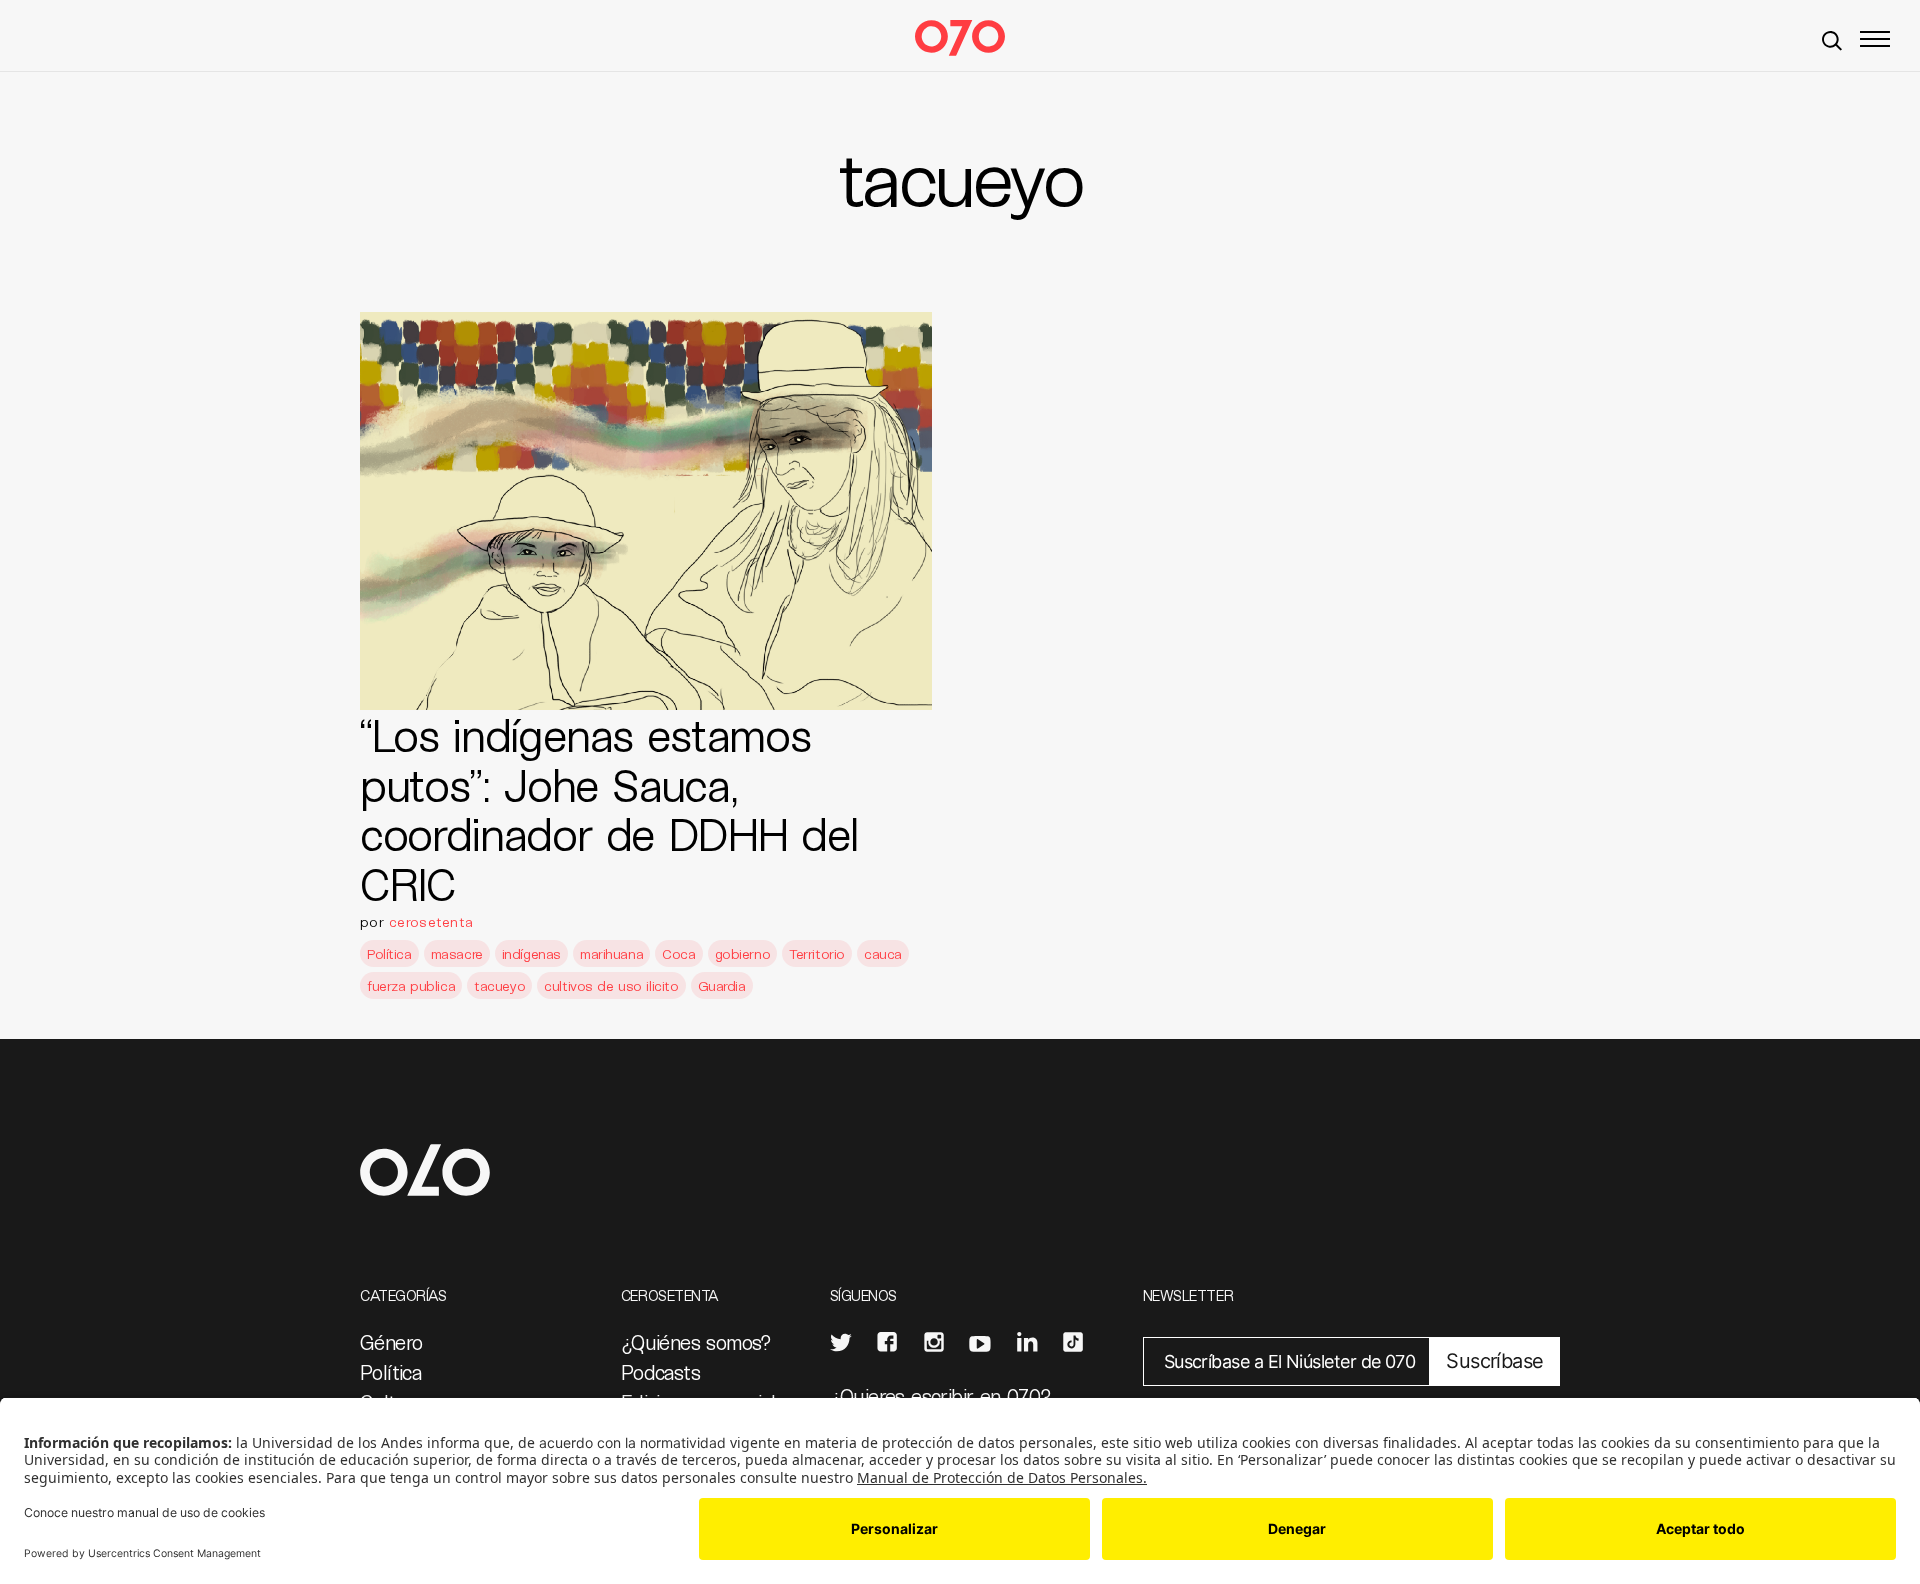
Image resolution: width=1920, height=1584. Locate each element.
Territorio (817, 953)
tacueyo (499, 985)
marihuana (611, 953)
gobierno (743, 953)
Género (391, 1342)
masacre (457, 953)
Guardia (722, 985)
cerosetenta (431, 921)
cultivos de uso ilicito (611, 985)
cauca (883, 953)
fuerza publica (411, 985)
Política (389, 953)
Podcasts (660, 1372)
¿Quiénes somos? (696, 1342)
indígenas (531, 953)
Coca (678, 953)
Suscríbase (1494, 1361)
